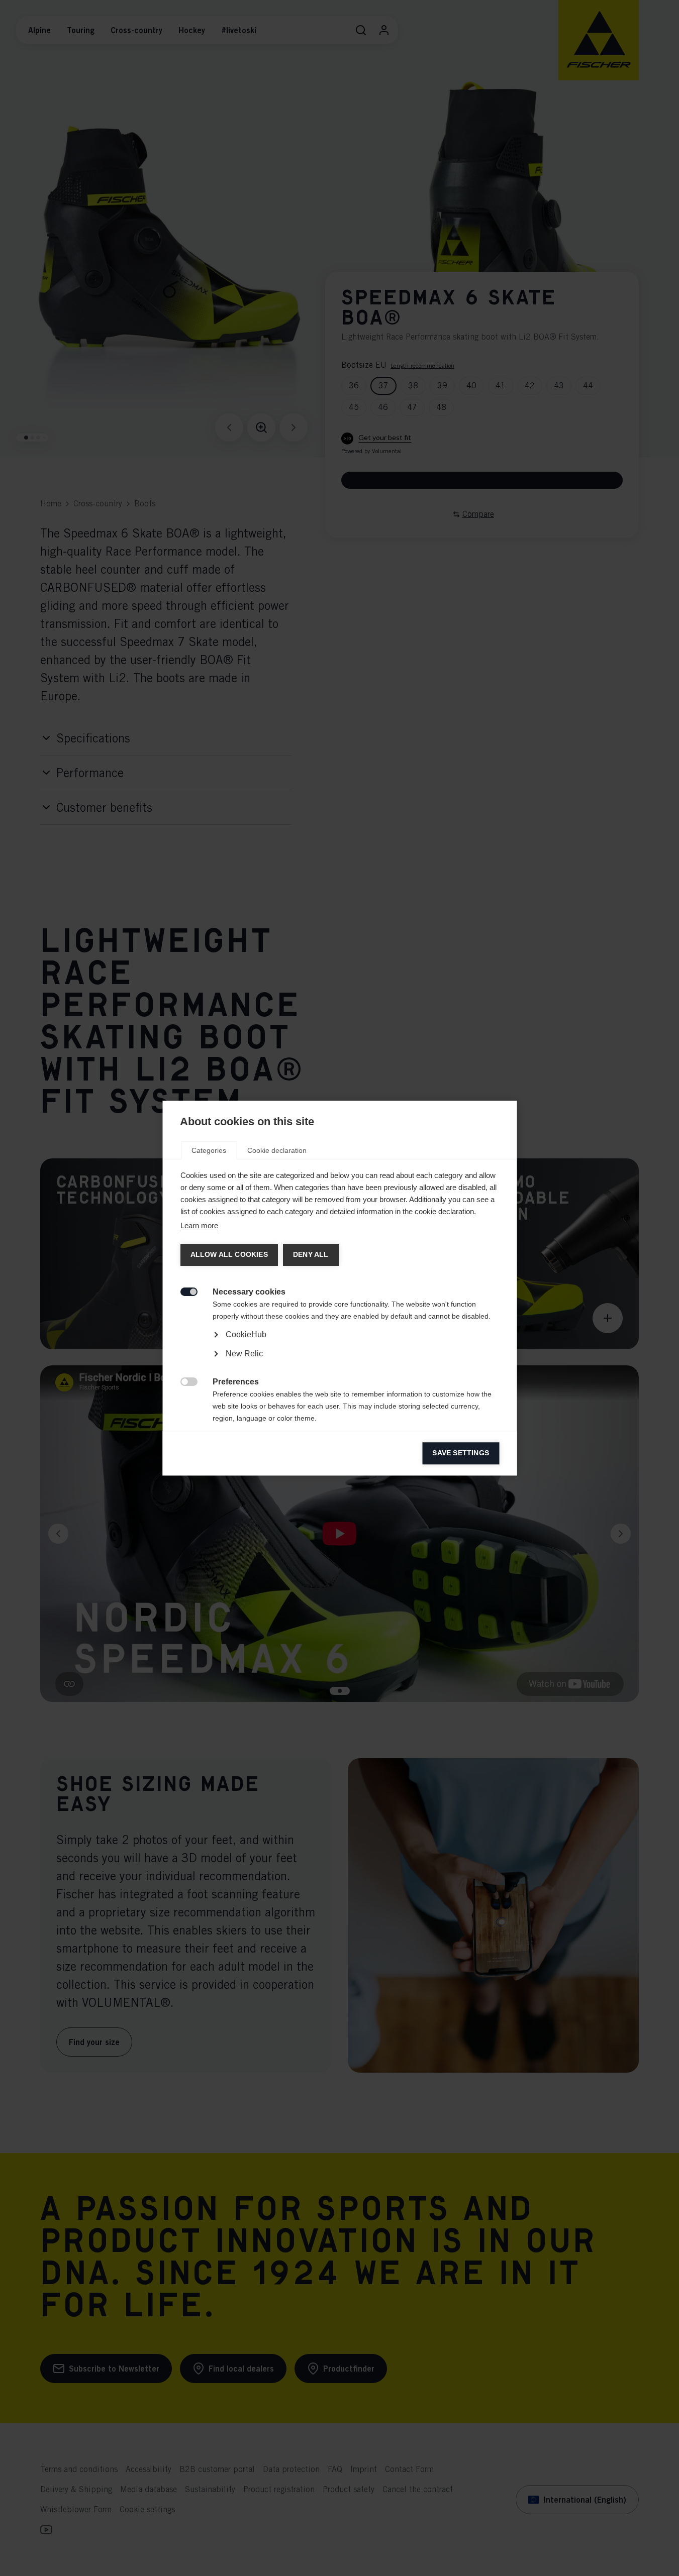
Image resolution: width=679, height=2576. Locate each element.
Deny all (310, 1255)
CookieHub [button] (246, 1334)
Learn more (199, 1225)
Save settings (461, 1453)
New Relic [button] (244, 1354)
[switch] (183, 1291)
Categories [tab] (209, 1150)
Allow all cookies (229, 1255)
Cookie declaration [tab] (277, 1150)
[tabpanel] (339, 1363)
